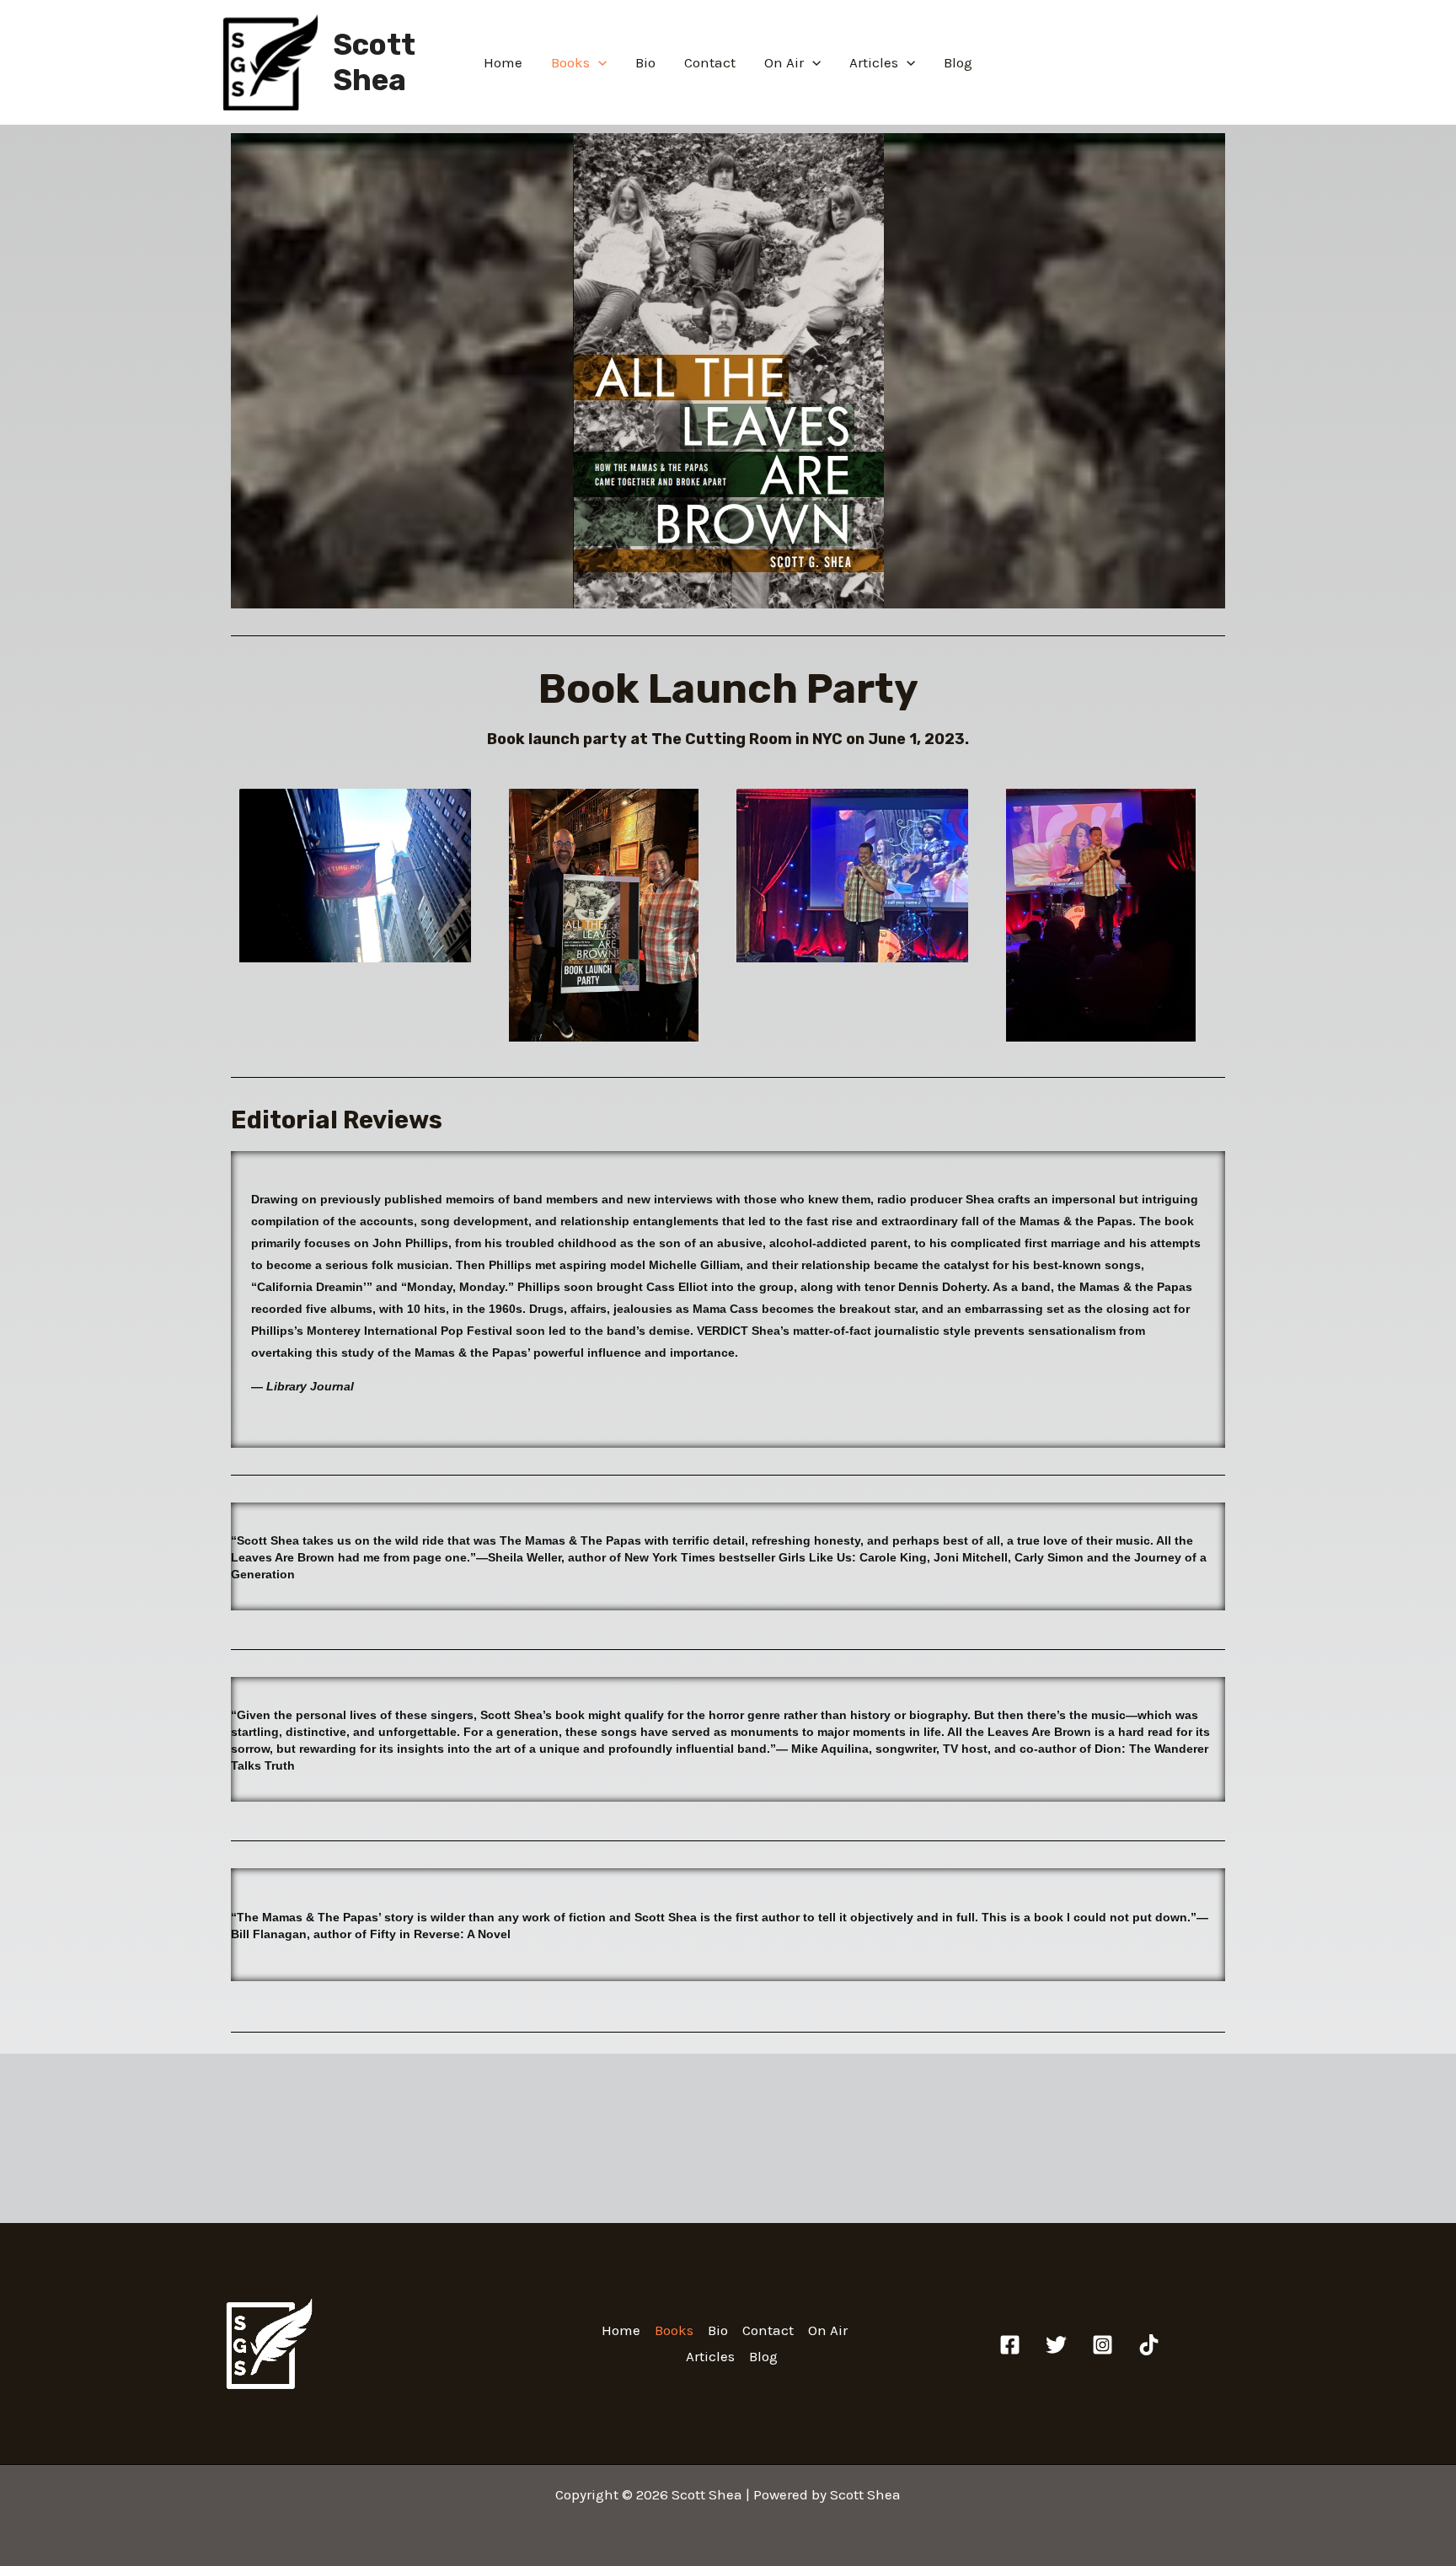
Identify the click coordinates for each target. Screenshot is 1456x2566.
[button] (598, 62)
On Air (784, 62)
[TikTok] (1149, 2345)
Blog (958, 62)
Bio (645, 62)
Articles (874, 62)
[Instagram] (1103, 2345)
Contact (710, 62)
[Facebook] (1010, 2345)
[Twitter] (1056, 2345)
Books (570, 62)
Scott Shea (374, 62)
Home (503, 62)
